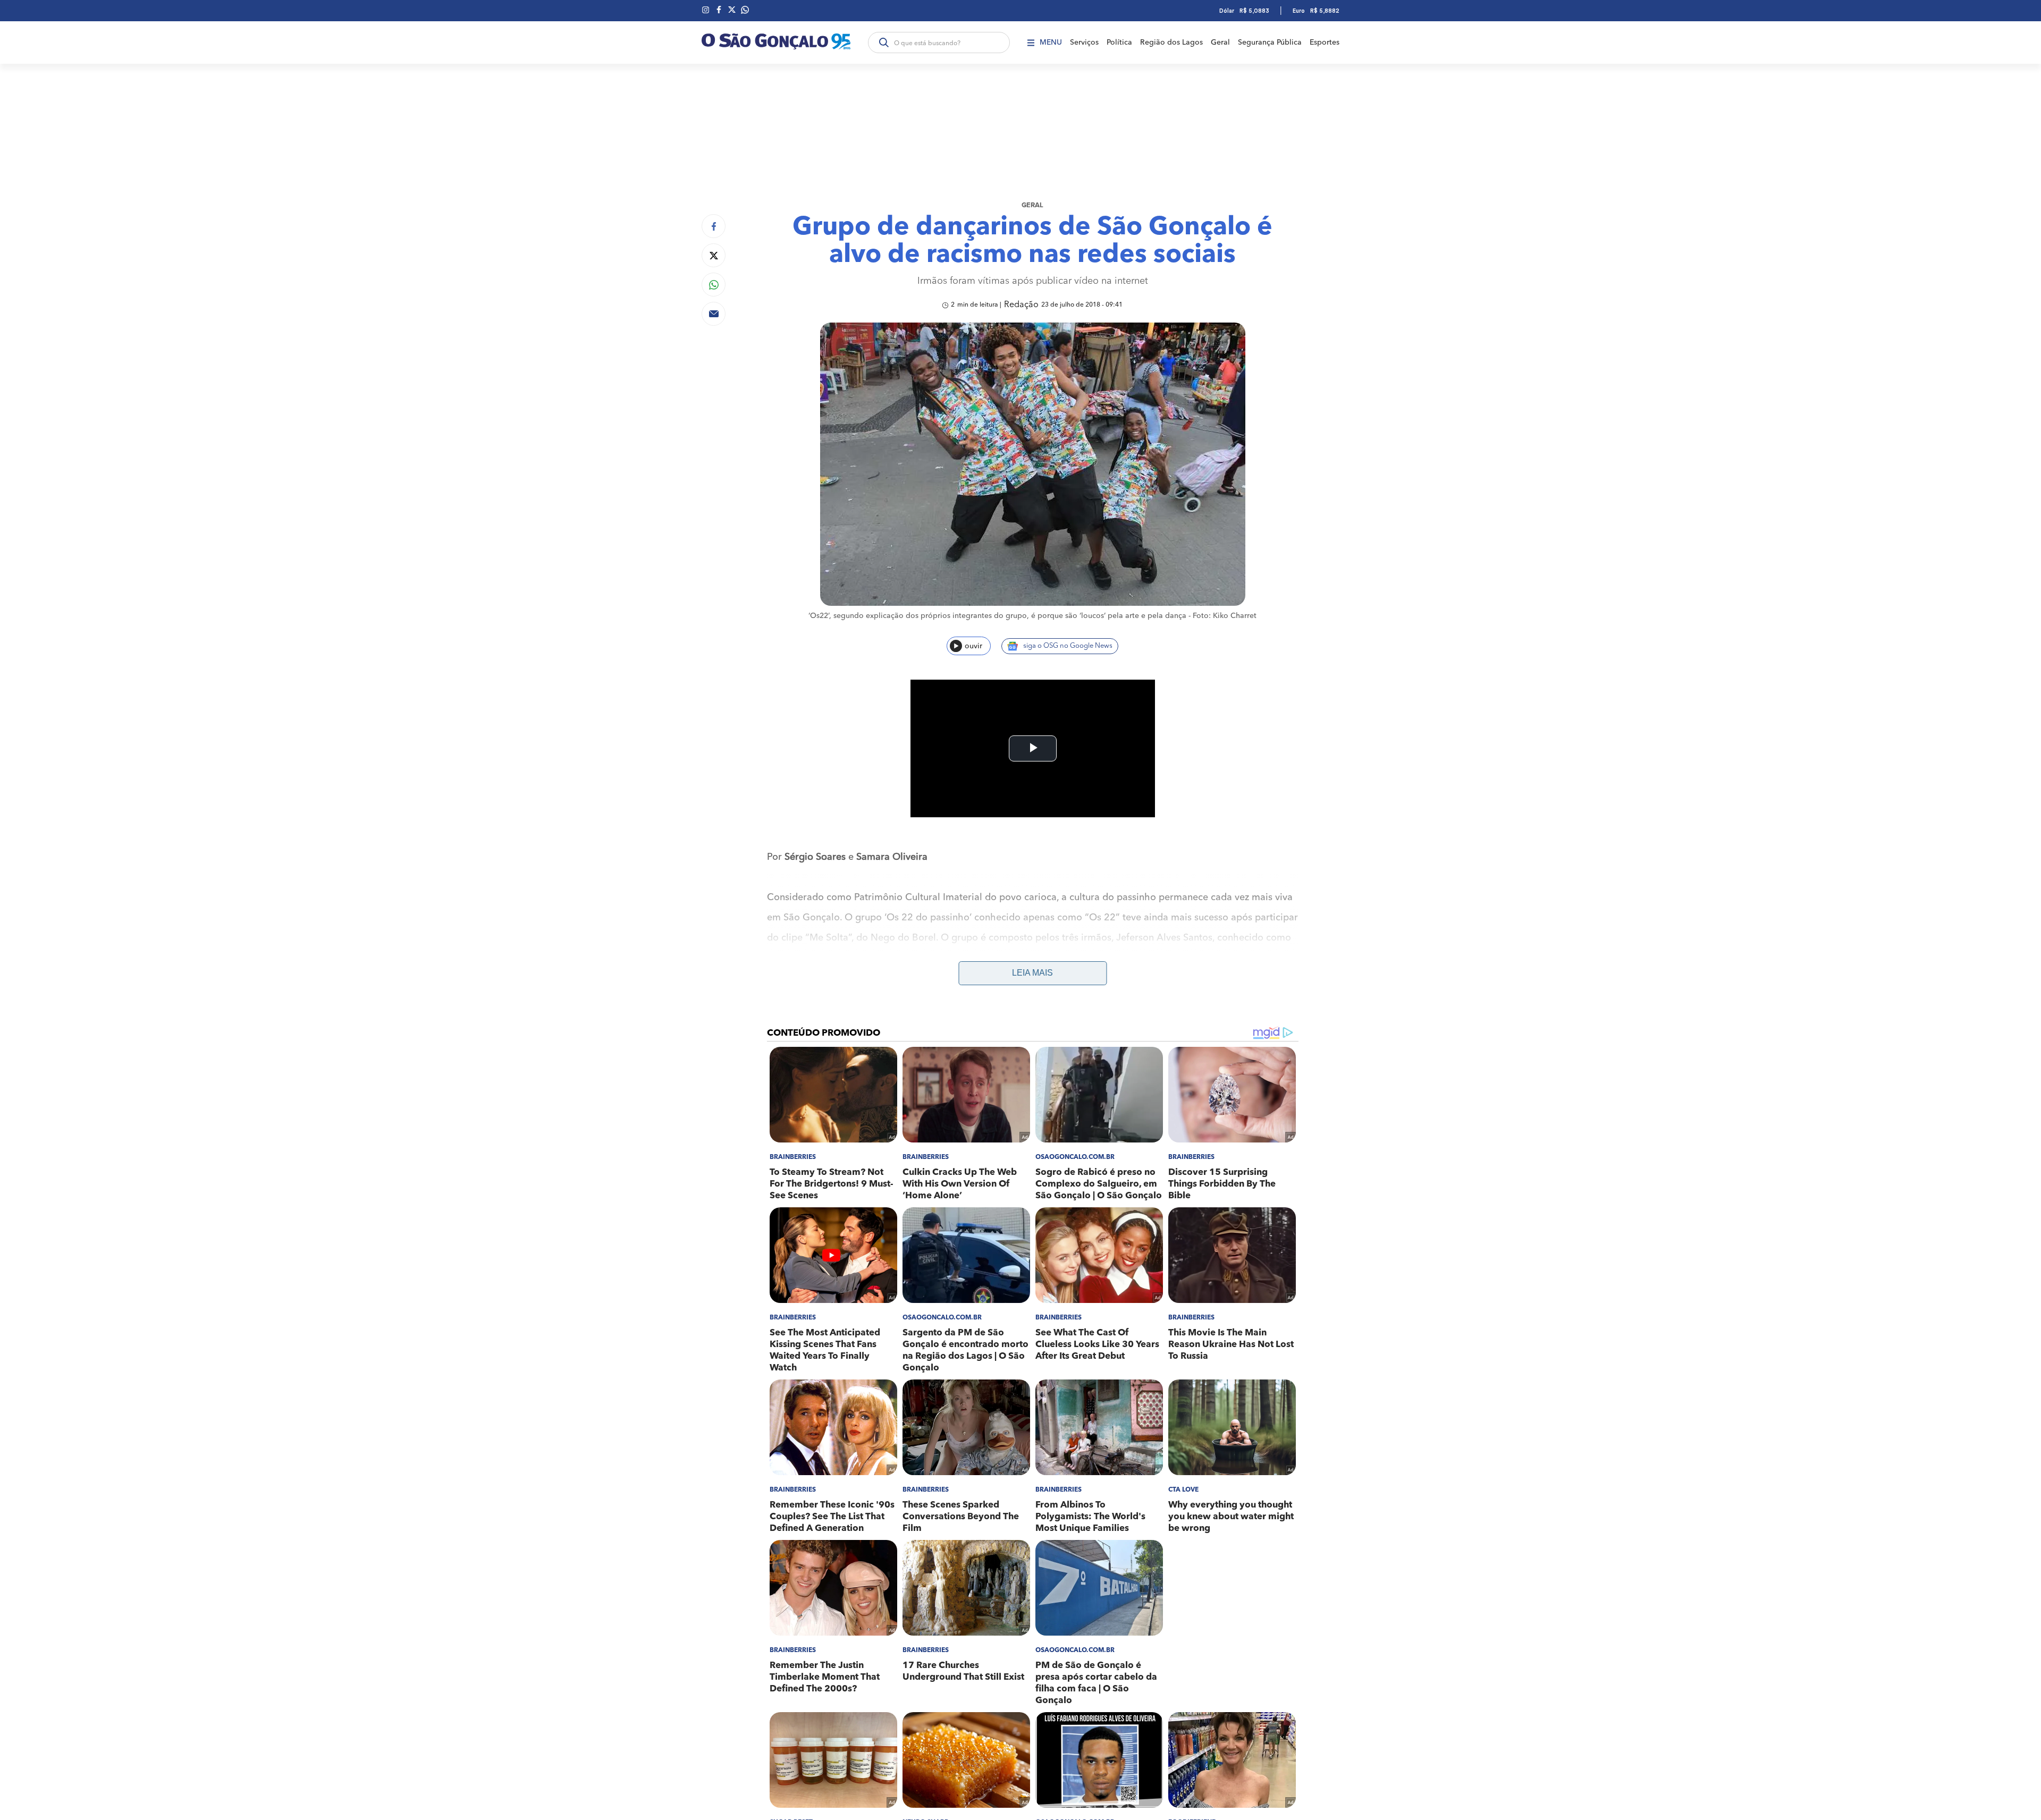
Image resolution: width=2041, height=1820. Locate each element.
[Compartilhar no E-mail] (714, 314)
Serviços (1084, 43)
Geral (1220, 43)
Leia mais (1032, 973)
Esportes (1325, 43)
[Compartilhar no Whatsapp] (714, 285)
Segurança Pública (1270, 43)
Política (1119, 43)
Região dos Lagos (1171, 43)
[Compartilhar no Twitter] (714, 255)
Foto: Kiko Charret (1225, 616)
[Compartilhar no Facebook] (714, 226)
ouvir (973, 646)
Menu (1051, 43)
